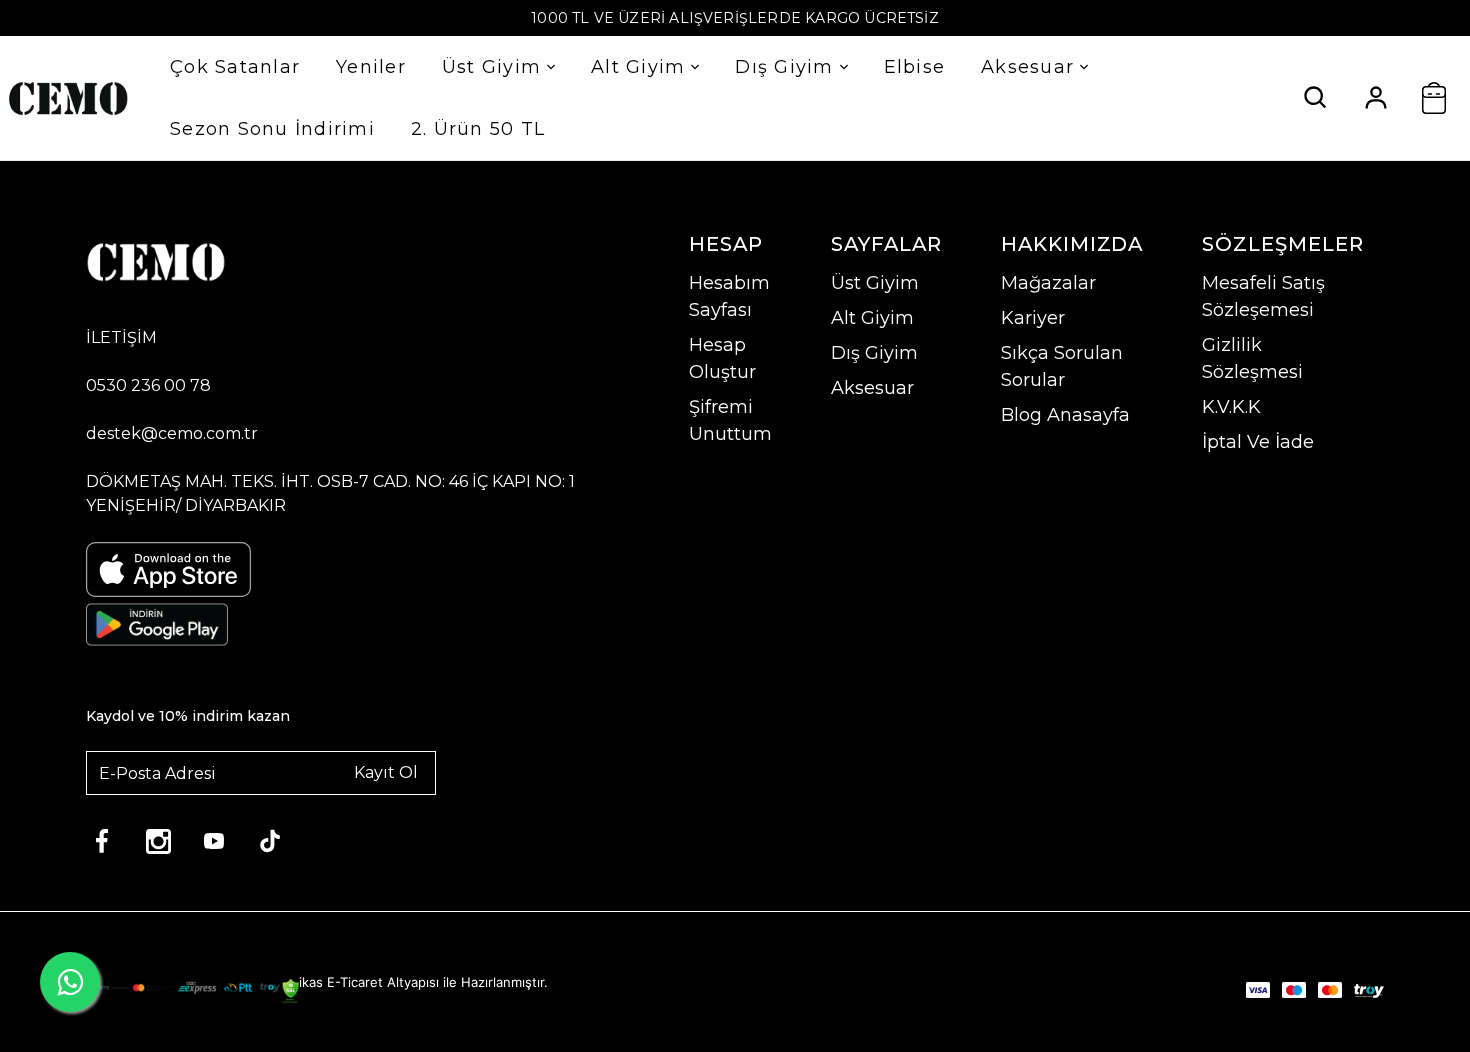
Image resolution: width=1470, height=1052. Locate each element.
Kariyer (1033, 318)
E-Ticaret (355, 982)
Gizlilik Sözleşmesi (1252, 358)
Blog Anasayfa (1065, 415)
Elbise (915, 67)
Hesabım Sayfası (729, 296)
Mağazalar (1048, 283)
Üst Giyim (491, 67)
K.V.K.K (1231, 407)
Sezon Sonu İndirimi (272, 129)
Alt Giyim (638, 67)
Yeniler (371, 67)
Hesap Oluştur (722, 358)
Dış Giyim (784, 67)
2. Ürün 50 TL (478, 129)
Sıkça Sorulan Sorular (1062, 366)
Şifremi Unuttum (730, 420)
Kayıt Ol (386, 772)
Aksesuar (1027, 67)
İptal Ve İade (1258, 442)
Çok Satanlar (235, 67)
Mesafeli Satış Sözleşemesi (1263, 296)
